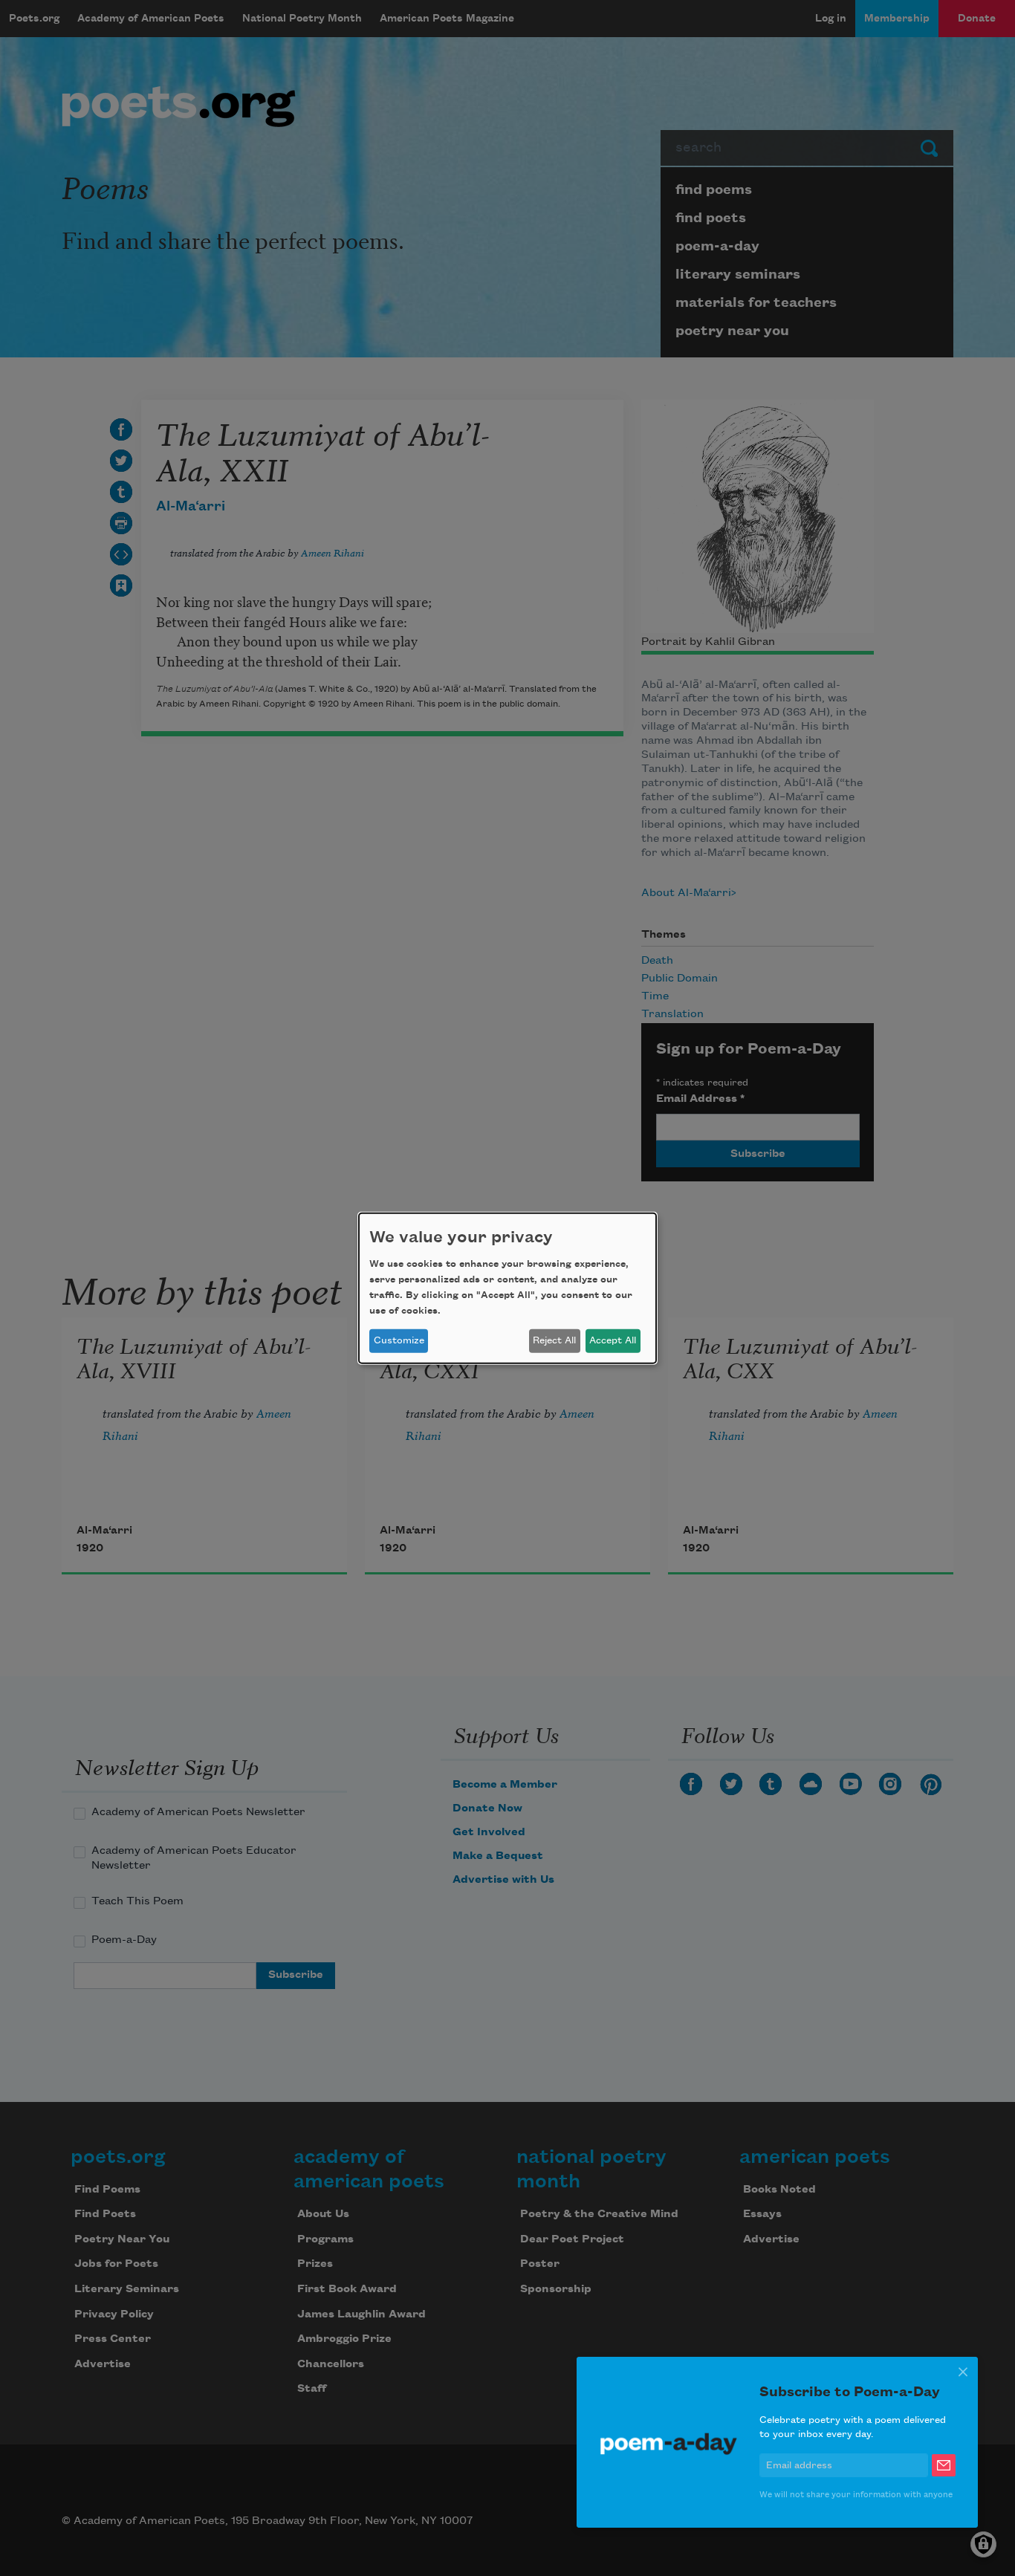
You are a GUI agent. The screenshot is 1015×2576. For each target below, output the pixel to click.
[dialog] (507, 1288)
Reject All (554, 1340)
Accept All (613, 1340)
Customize (399, 1340)
